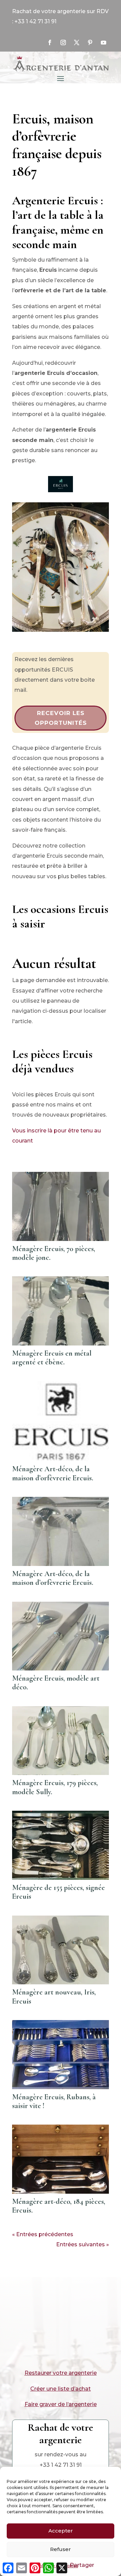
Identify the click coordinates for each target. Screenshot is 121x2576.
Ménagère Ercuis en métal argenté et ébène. (52, 1358)
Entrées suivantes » (83, 2244)
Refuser (61, 2549)
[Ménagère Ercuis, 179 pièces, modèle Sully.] (61, 1741)
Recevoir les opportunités (61, 718)
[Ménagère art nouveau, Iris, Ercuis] (61, 1950)
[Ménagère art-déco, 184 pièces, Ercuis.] (61, 2159)
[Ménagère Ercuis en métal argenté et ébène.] (61, 1311)
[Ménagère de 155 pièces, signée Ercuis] (61, 1845)
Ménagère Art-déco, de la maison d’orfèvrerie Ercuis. (53, 1473)
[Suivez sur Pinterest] (90, 42)
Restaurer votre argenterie (61, 2373)
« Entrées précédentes (43, 2234)
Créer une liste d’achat (61, 2389)
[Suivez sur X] (77, 42)
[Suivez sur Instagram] (63, 42)
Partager (82, 2565)
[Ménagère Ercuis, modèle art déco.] (61, 1636)
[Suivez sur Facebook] (50, 42)
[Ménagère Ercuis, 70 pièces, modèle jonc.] (61, 1206)
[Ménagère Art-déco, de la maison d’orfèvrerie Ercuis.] (61, 1421)
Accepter (61, 2531)
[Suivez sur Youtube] (104, 42)
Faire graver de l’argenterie (61, 2404)
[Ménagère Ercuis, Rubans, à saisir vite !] (61, 2054)
